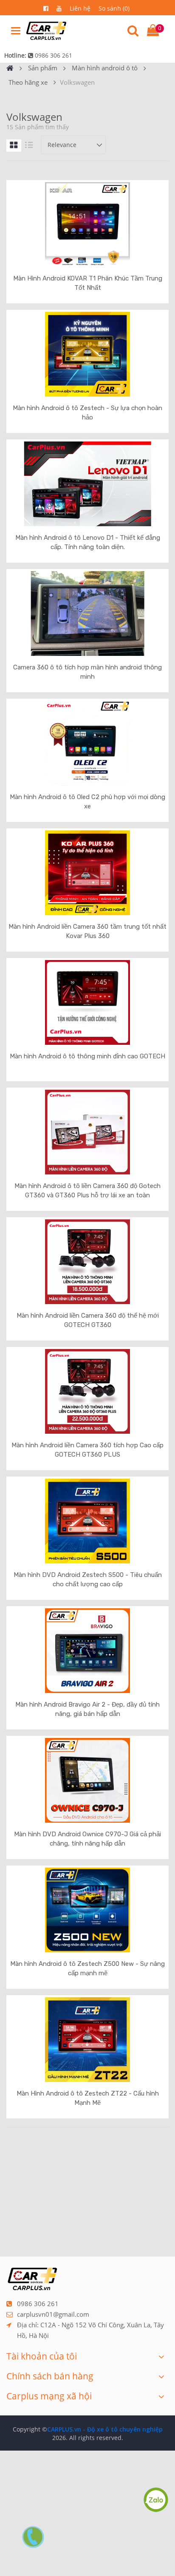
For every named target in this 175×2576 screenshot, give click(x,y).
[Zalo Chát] (156, 2499)
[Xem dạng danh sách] (29, 146)
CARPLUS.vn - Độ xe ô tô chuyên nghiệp (105, 2429)
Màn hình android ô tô (105, 68)
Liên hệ (80, 8)
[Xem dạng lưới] (14, 146)
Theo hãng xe (28, 82)
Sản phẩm (43, 68)
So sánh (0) (114, 8)
